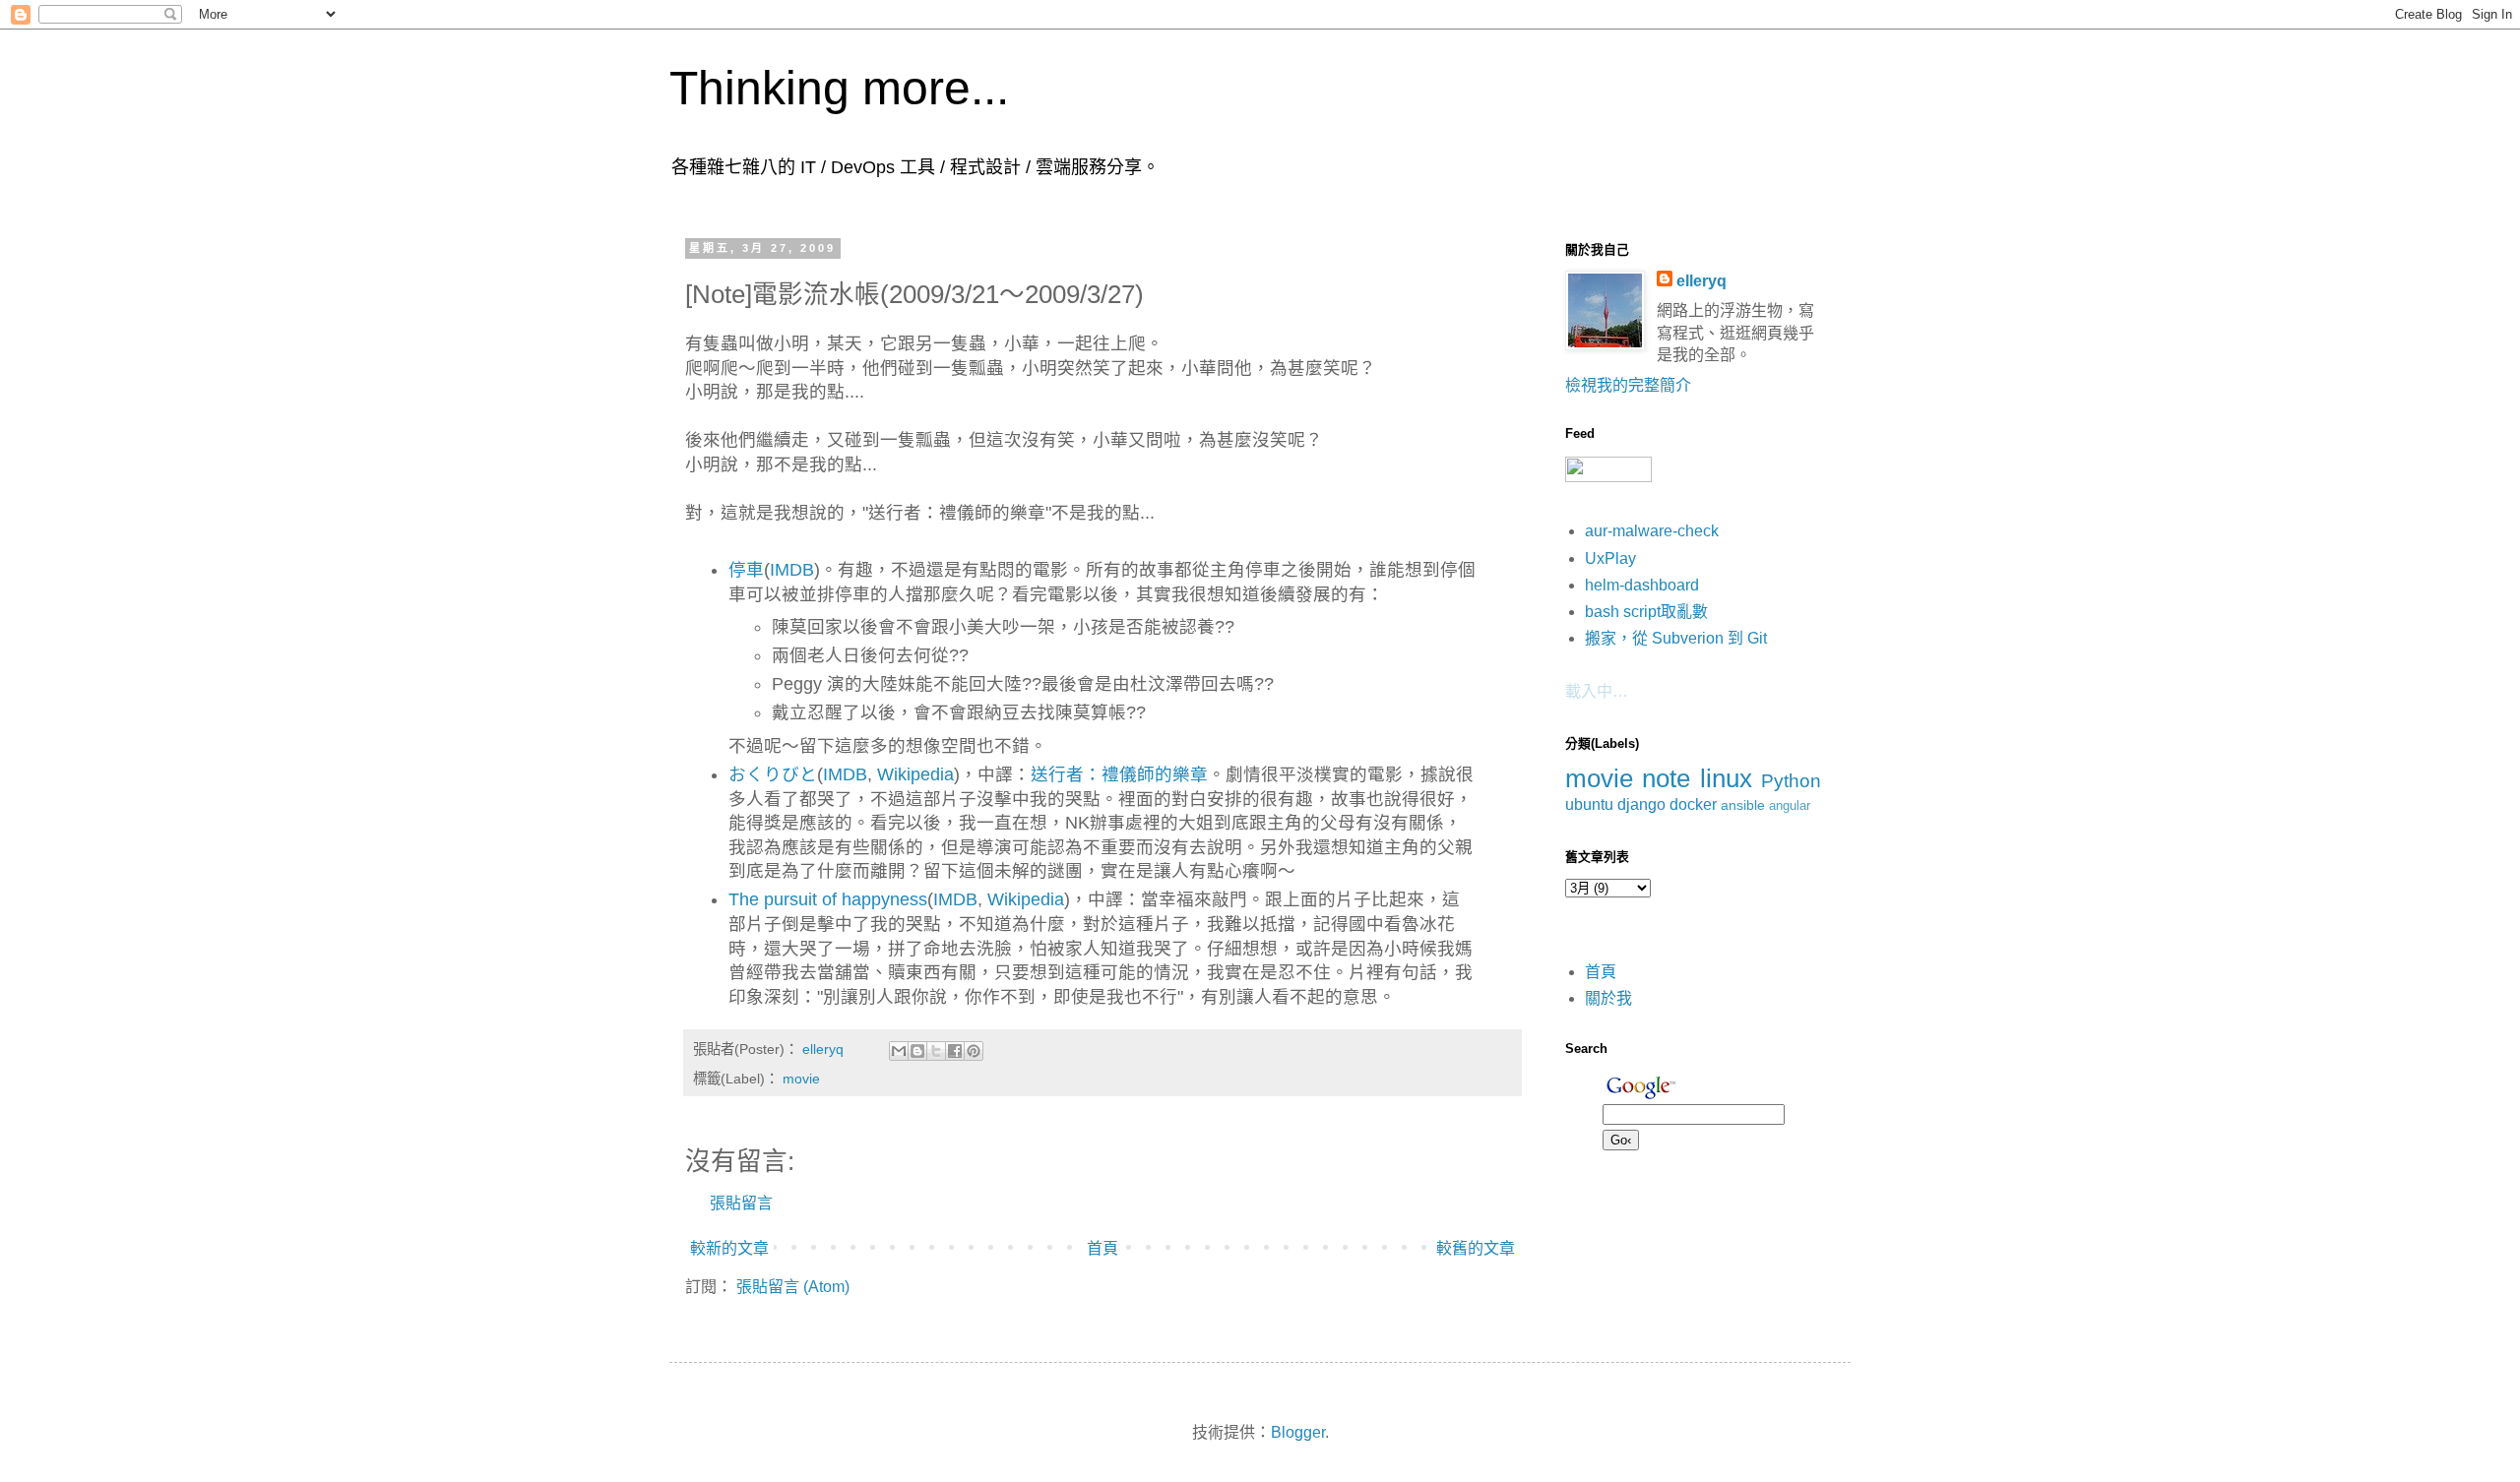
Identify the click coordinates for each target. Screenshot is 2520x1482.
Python (1791, 781)
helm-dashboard (1642, 585)
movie (801, 1079)
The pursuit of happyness (828, 899)
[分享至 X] (936, 1051)
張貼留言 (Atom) (793, 1287)
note (1666, 778)
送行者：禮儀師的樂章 (1119, 774)
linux (1726, 778)
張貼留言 (741, 1203)
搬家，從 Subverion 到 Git (1676, 638)
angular (1790, 805)
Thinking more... (839, 88)
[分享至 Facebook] (955, 1051)
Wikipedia (915, 774)
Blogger (1298, 1432)
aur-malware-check (1652, 531)
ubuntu (1589, 804)
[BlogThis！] (917, 1051)
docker (1693, 804)
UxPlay (1610, 558)
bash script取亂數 (1646, 612)
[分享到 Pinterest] (974, 1051)
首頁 (1102, 1248)
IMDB (792, 570)
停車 (746, 570)
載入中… (1597, 691)
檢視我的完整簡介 (1628, 385)
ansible (1743, 805)
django (1641, 804)
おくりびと (773, 774)
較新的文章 (729, 1248)
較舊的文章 (1476, 1248)
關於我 (1608, 998)
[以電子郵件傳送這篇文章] (899, 1051)
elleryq (1701, 281)
